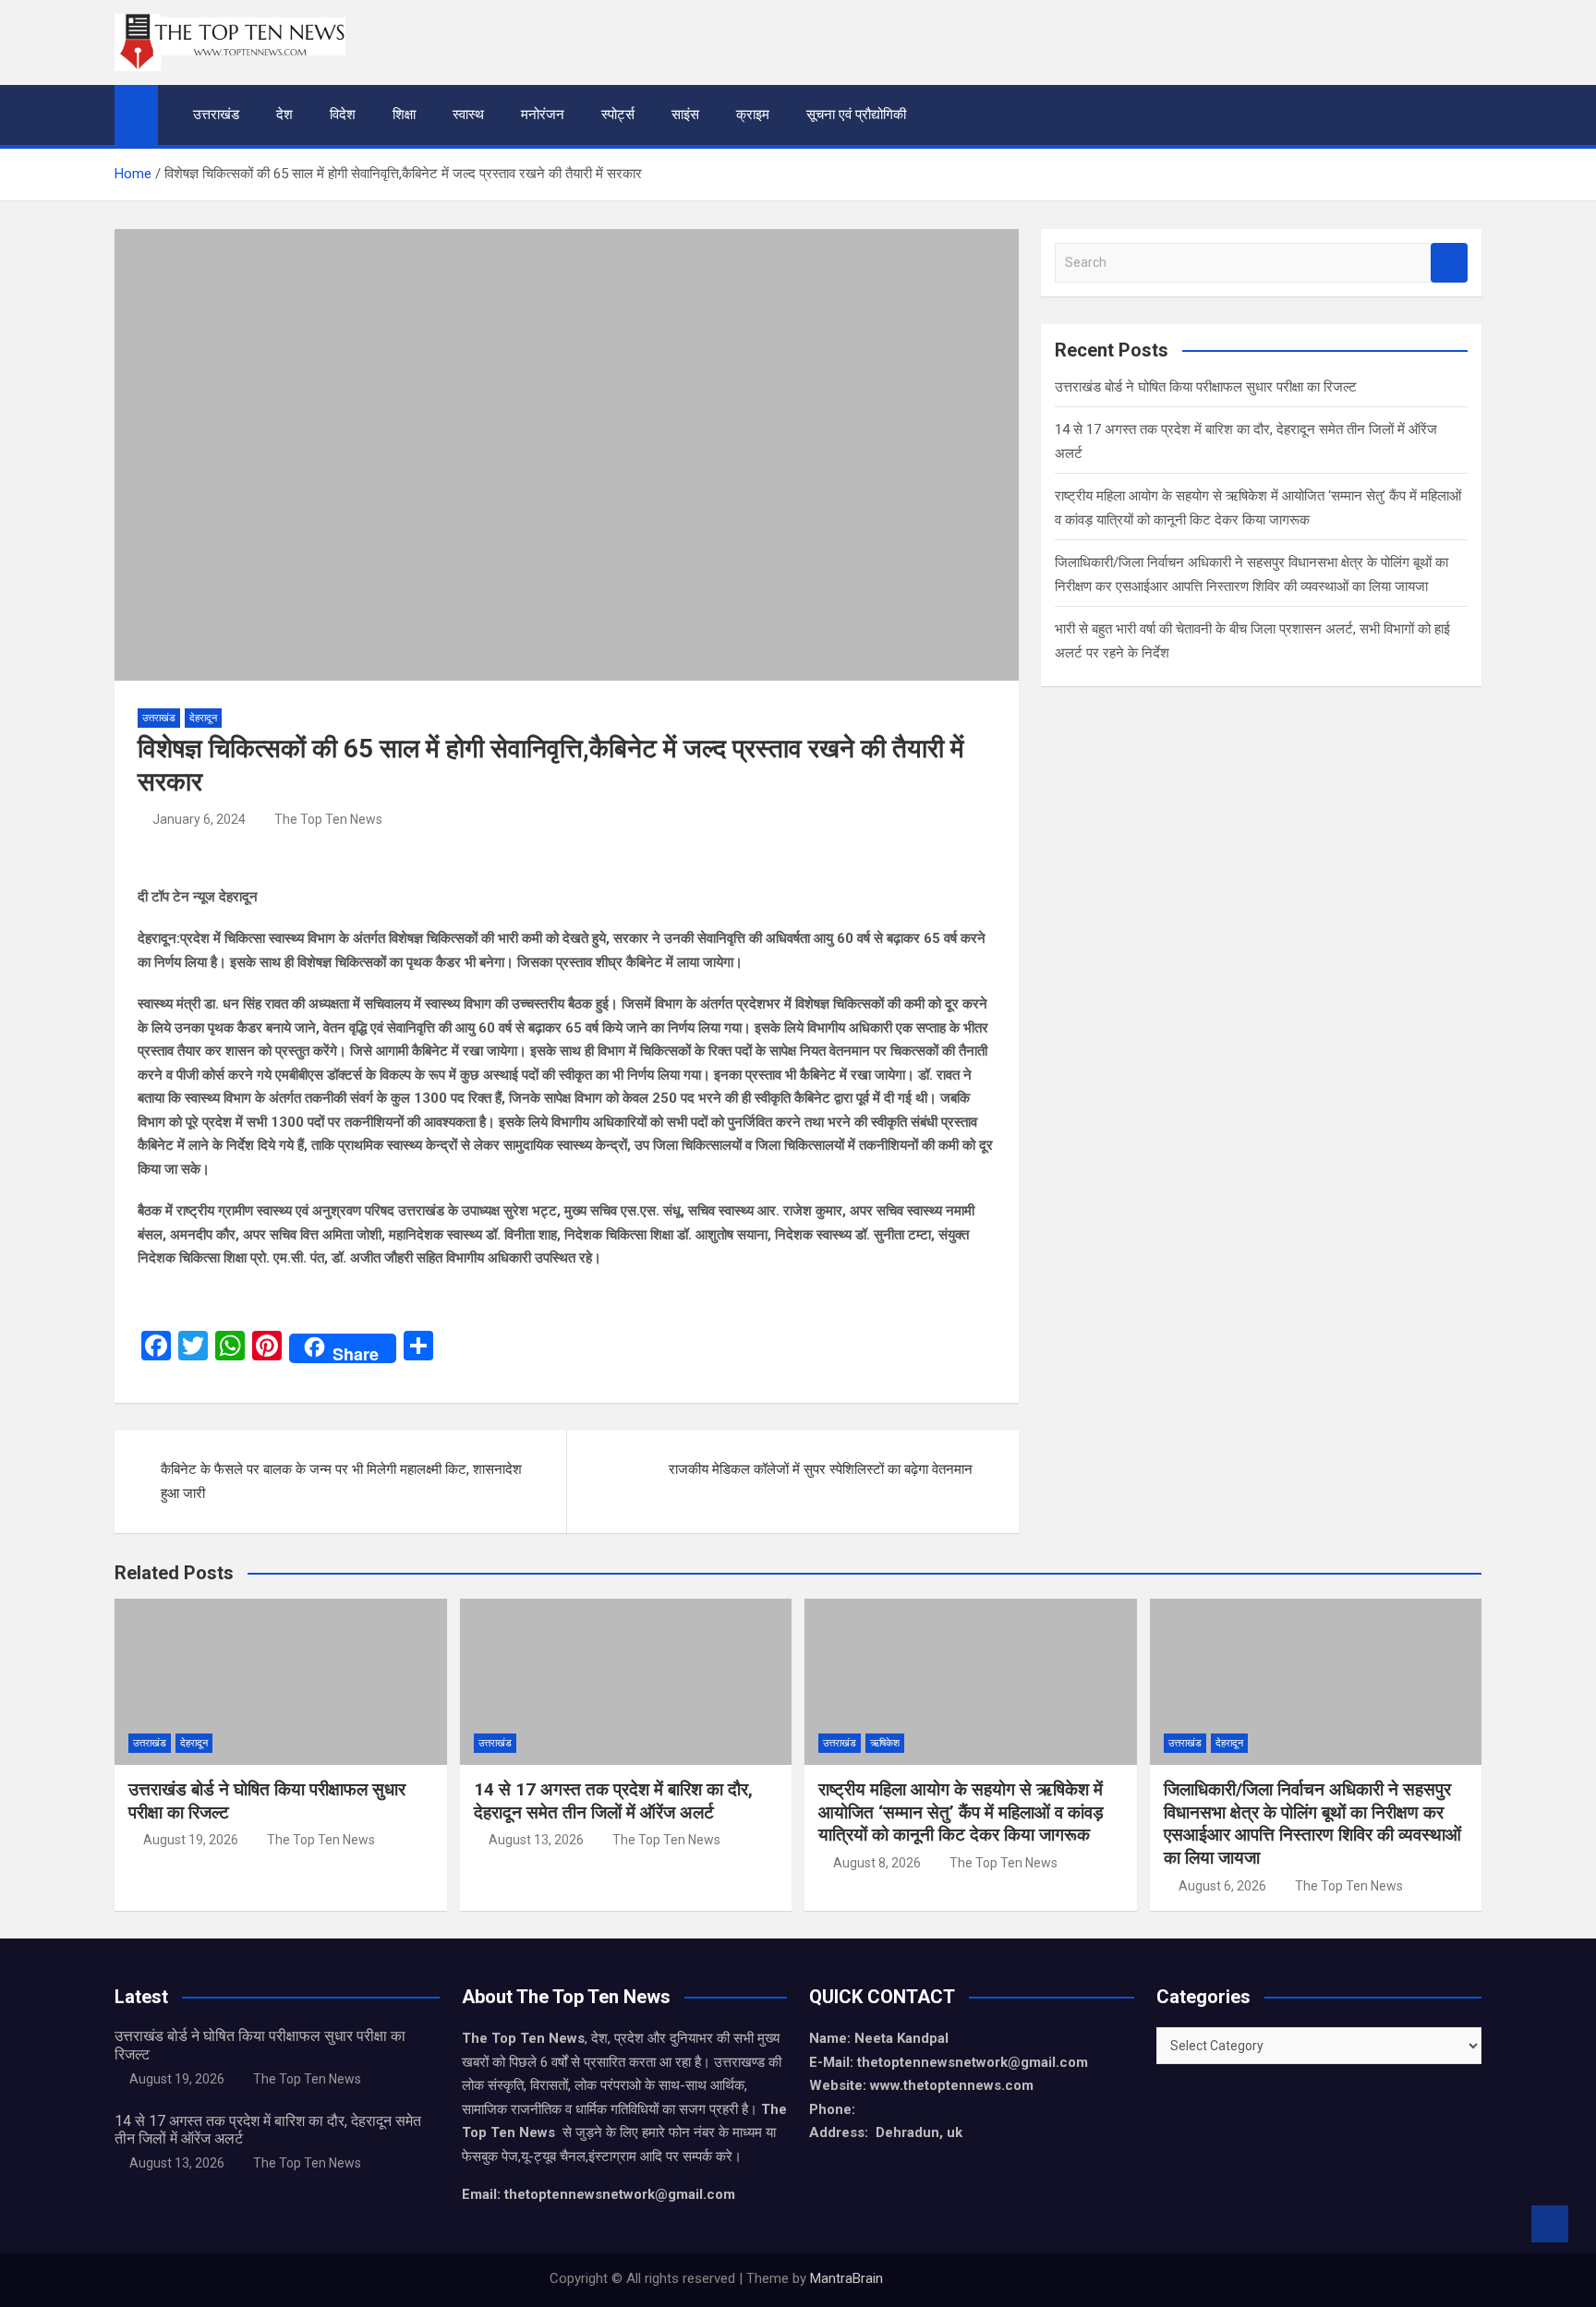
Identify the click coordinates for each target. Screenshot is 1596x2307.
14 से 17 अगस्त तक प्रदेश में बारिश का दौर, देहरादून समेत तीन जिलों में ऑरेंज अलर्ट (613, 1801)
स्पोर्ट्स (618, 115)
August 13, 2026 (536, 1840)
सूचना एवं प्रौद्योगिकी (856, 115)
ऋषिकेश (885, 1743)
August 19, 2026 (191, 1840)
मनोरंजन (543, 115)
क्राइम (753, 115)
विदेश (343, 115)
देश (284, 115)
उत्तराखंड (216, 115)
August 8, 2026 (877, 1863)
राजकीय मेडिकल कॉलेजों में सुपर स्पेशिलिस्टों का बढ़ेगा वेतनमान (821, 1469)
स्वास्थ (468, 115)
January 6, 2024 (199, 819)
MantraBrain (846, 2278)
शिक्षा (404, 115)
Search (1449, 263)
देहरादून (203, 718)
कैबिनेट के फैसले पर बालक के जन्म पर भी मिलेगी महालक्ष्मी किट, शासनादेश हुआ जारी (341, 1481)
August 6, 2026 (1222, 1886)
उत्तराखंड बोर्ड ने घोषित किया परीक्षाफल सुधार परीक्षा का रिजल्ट (1206, 387)
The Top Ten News (328, 819)
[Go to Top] (1550, 2224)
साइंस (685, 115)
